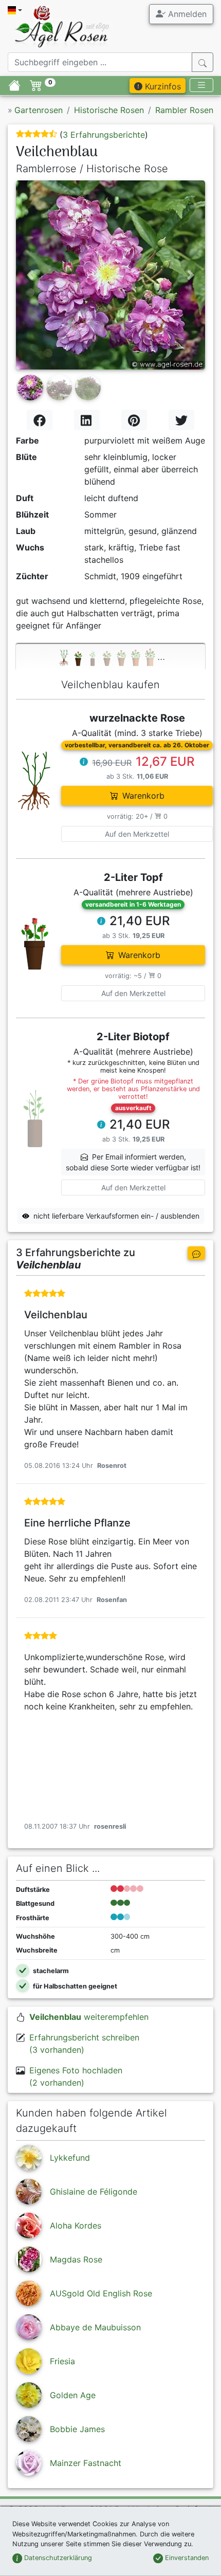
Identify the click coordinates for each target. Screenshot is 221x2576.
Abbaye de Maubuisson (95, 2327)
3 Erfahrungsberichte (104, 135)
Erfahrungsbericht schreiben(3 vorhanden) (84, 2044)
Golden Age (73, 2395)
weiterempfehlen (89, 2017)
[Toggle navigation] (201, 85)
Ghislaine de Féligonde (94, 2192)
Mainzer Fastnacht (86, 2463)
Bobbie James (77, 2429)
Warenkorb (143, 796)
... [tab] (161, 656)
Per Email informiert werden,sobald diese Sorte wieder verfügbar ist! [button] (133, 1162)
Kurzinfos (162, 86)
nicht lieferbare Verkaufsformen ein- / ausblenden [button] (116, 1216)
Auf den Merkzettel (137, 834)
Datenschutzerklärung (57, 2558)
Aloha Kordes (76, 2225)
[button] (30, 275)
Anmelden (186, 14)
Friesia (62, 2361)
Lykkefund (70, 2158)
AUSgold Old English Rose (101, 2293)
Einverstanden (186, 2558)
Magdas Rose (76, 2259)
